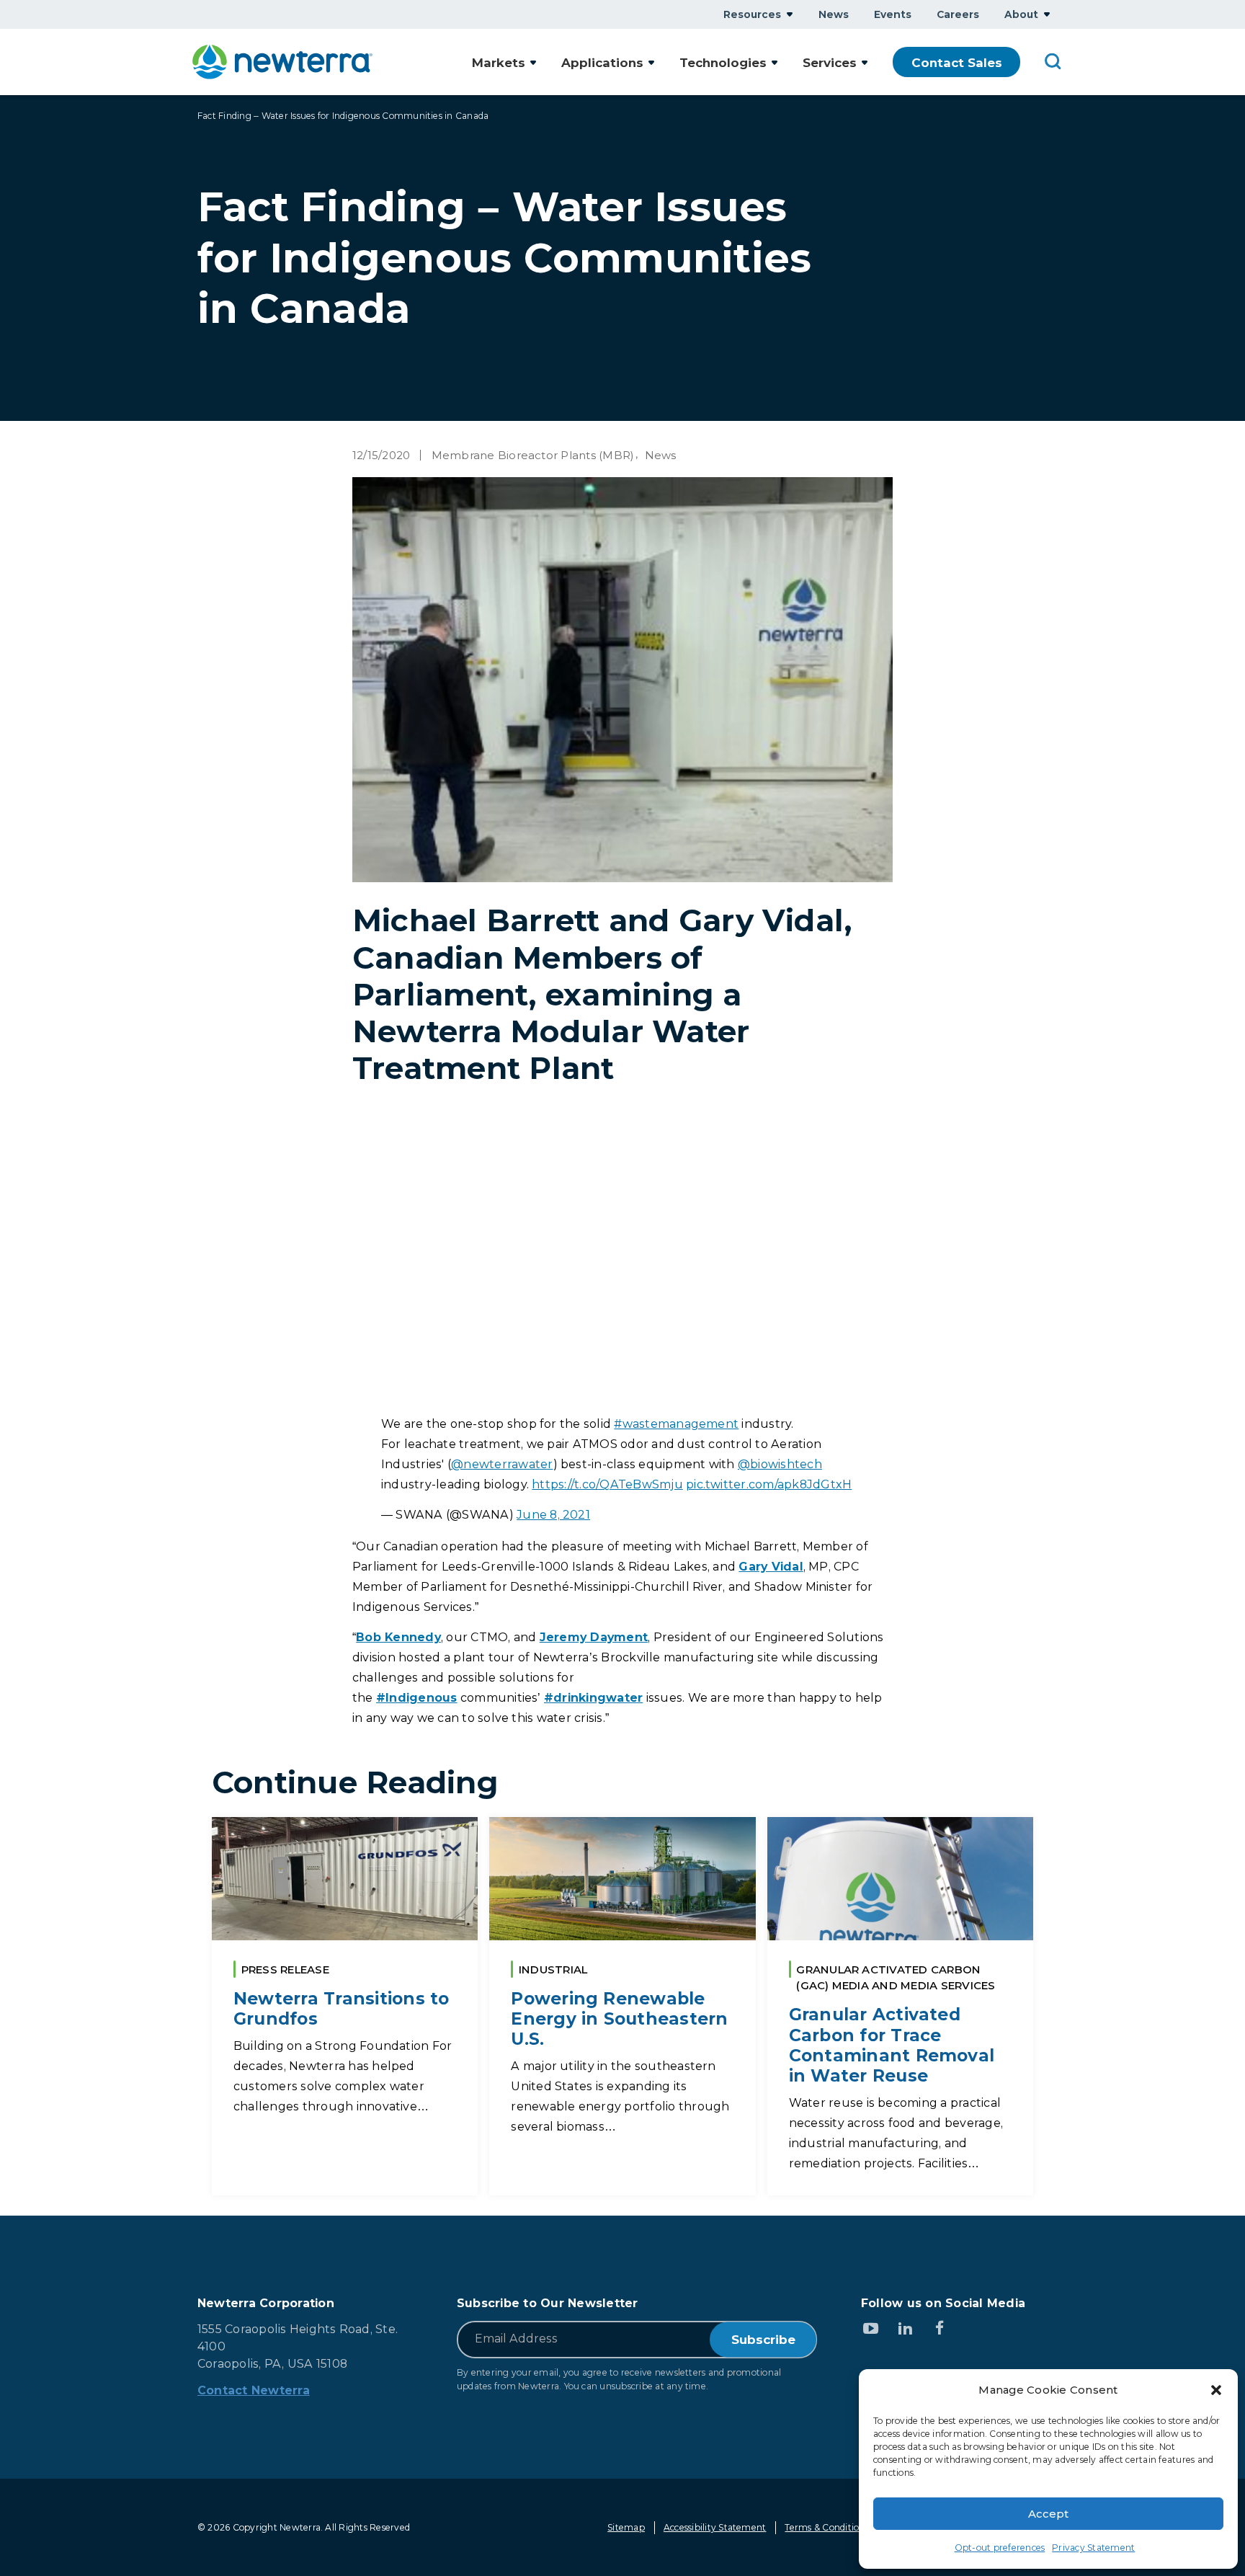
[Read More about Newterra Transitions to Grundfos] (345, 2006)
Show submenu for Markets (533, 62)
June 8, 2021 (553, 1515)
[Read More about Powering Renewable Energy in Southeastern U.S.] (622, 2006)
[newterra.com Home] (282, 62)
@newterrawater (502, 1464)
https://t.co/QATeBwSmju (607, 1484)
